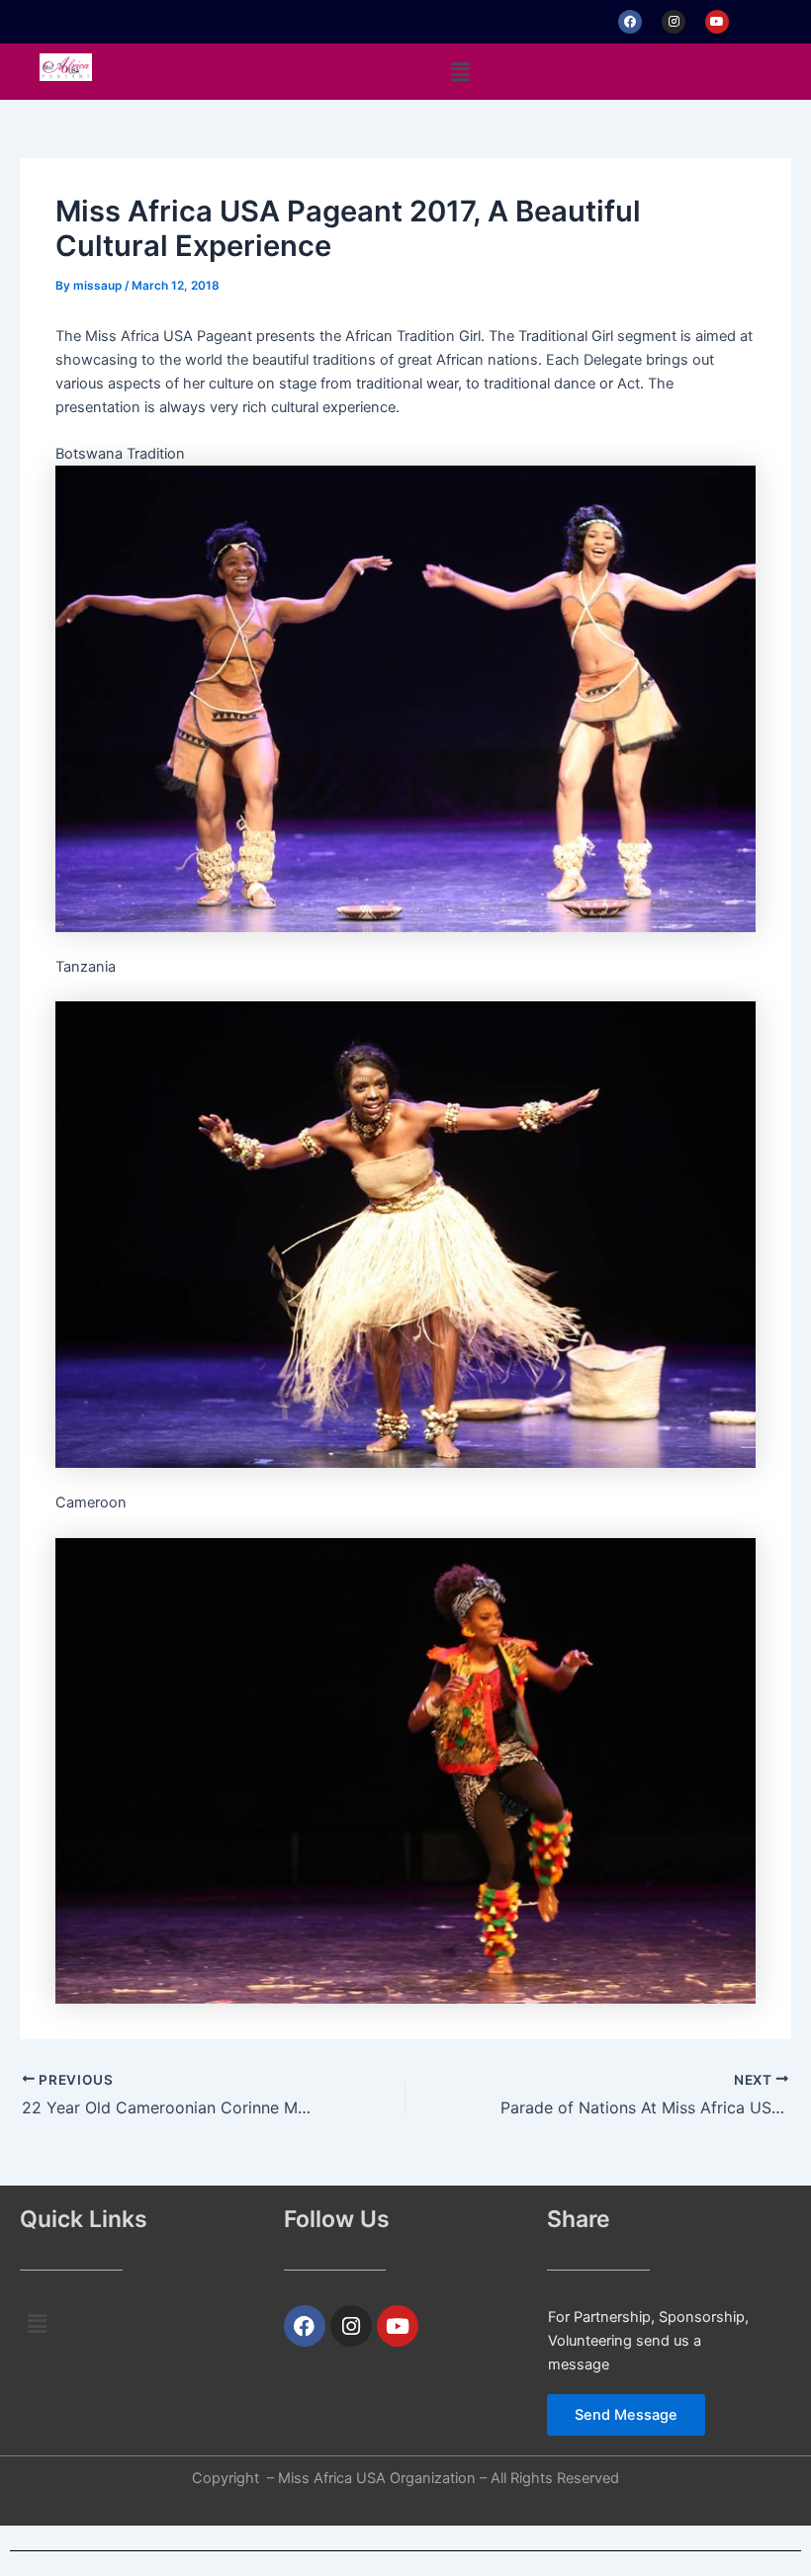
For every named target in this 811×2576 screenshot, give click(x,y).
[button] (460, 72)
